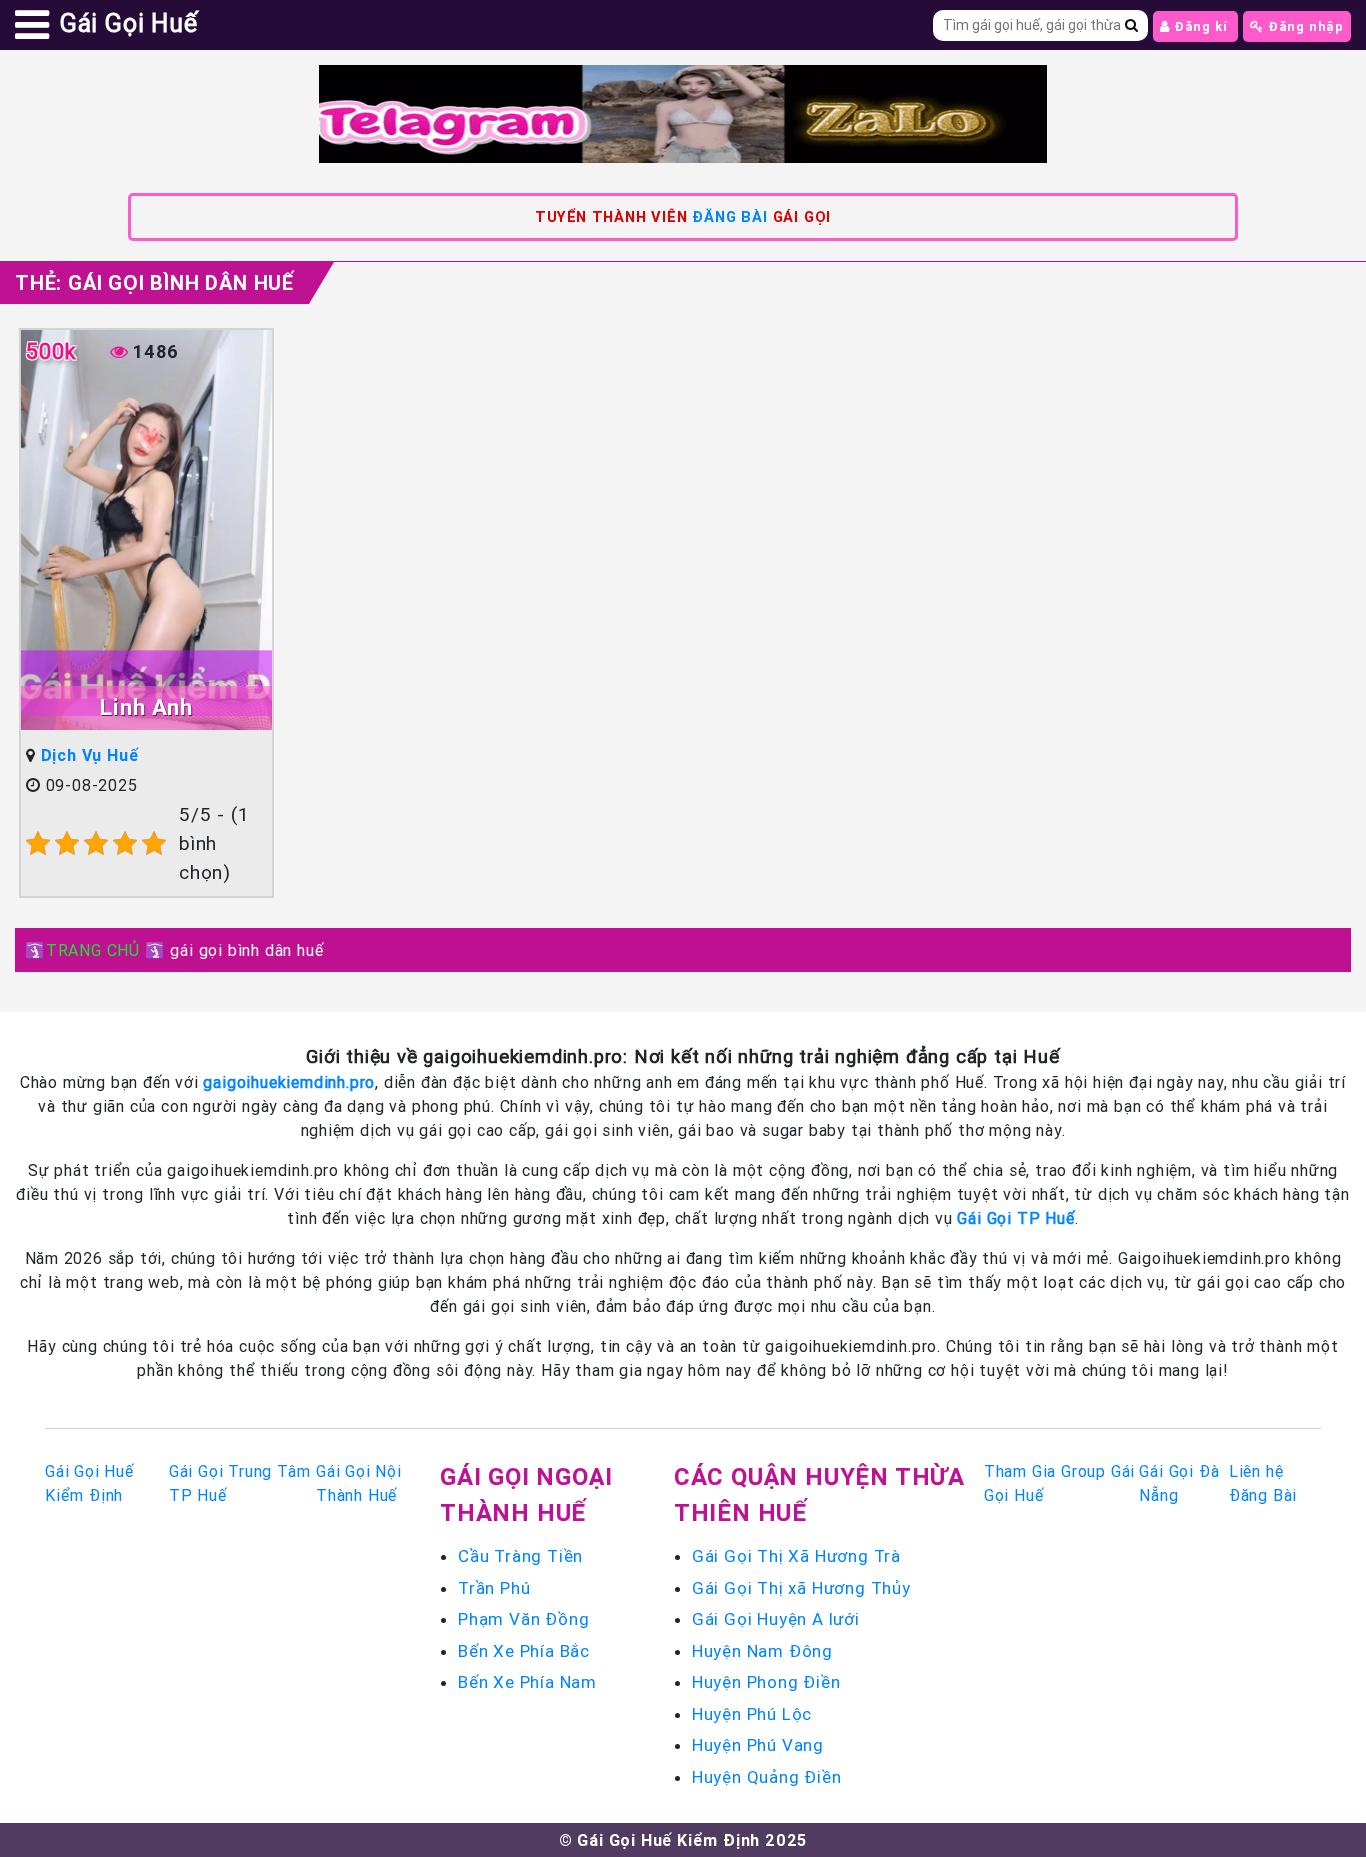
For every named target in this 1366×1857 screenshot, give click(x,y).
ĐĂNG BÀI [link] (729, 216)
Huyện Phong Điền (766, 1682)
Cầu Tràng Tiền (520, 1556)
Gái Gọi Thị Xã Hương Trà (796, 1556)
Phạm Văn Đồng (523, 1619)
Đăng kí (1200, 26)
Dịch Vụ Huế (90, 755)
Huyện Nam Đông (762, 1651)
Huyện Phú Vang (758, 1745)
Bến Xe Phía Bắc (524, 1651)
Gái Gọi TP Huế (1015, 1218)
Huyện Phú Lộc (752, 1714)
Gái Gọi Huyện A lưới (776, 1619)
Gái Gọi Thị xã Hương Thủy (801, 1588)
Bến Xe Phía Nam (527, 1682)
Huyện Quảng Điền (767, 1777)
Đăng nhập (1304, 26)
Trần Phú (494, 1588)
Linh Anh (146, 707)
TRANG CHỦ (93, 950)
